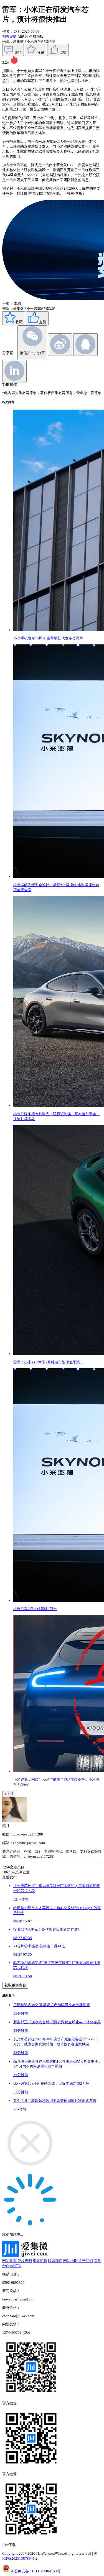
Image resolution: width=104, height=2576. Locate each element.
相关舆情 (10, 36)
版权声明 (25, 2261)
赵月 (17, 31)
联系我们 (55, 2261)
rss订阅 (16, 2266)
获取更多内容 (15, 1985)
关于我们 (86, 2261)
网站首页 (9, 2261)
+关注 (9, 1794)
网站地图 (70, 2261)
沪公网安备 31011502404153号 (36, 2571)
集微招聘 (40, 2261)
